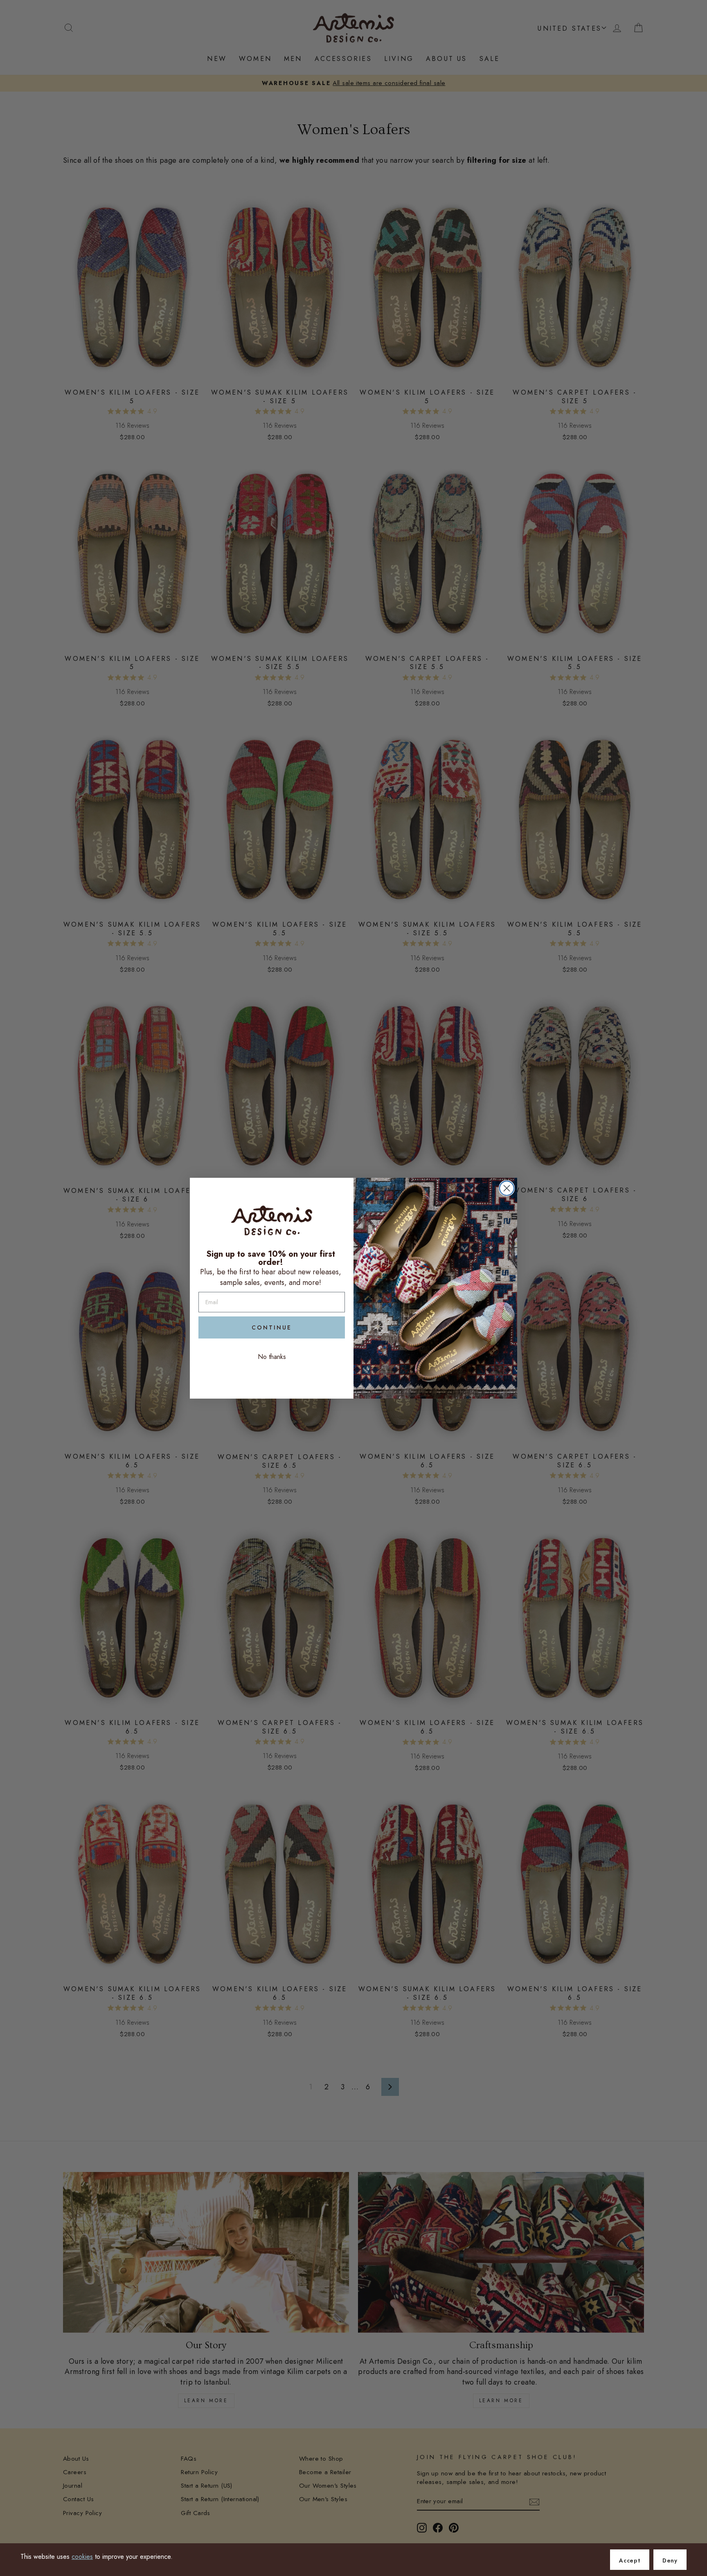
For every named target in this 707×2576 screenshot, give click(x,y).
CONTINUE (272, 1327)
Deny (670, 2560)
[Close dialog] (507, 1188)
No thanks (272, 1357)
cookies (82, 2557)
